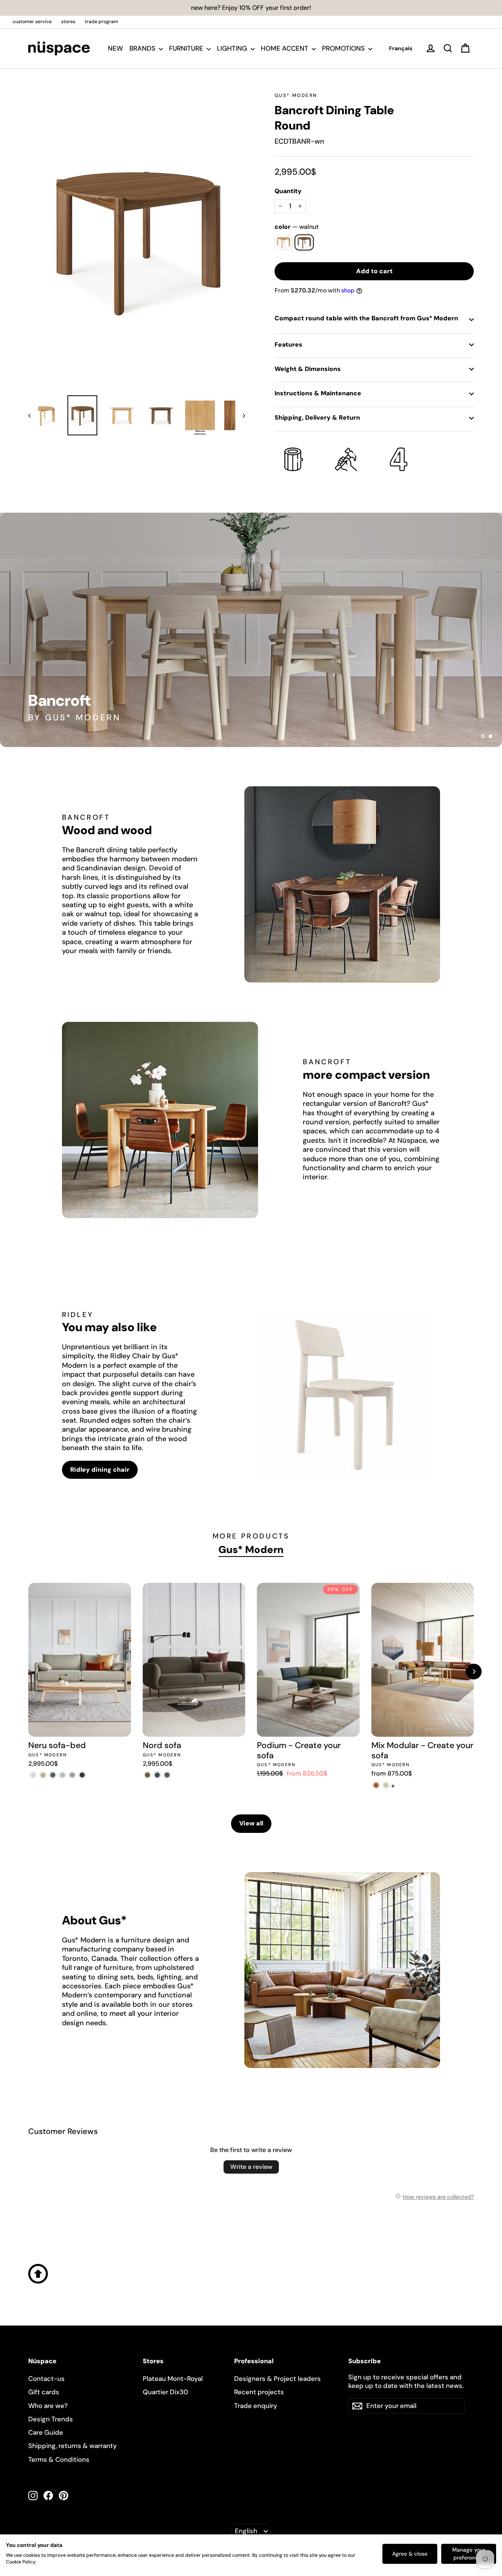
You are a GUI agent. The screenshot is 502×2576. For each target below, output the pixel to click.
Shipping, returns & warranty (73, 2446)
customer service (32, 22)
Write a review (251, 2167)
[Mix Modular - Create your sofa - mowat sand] (386, 1785)
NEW (115, 48)
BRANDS (143, 48)
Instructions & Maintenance (318, 393)
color (296, 227)
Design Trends (51, 2419)
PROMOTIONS (344, 48)
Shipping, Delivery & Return (317, 417)
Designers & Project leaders (277, 2379)
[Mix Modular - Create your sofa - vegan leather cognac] (376, 1785)
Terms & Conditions (59, 2459)
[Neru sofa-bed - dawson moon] (63, 1775)
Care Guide (46, 2432)
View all (251, 1823)
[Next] (474, 1672)
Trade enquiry (256, 2406)
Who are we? (48, 2406)
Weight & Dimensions (308, 369)
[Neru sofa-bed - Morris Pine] (53, 1775)
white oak (283, 242)
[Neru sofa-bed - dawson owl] (72, 1775)
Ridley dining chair (100, 1470)
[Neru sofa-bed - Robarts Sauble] (33, 1775)
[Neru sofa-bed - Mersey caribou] (43, 1775)
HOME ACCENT (285, 48)
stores (68, 22)
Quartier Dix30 (166, 2392)
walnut (304, 242)
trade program (101, 22)
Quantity (288, 191)
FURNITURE (187, 48)
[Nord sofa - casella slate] (157, 1775)
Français (401, 48)
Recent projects (259, 2392)
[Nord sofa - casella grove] (148, 1775)
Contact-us (46, 2379)
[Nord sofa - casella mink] (167, 1775)
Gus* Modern (296, 95)
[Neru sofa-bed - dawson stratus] (82, 1775)
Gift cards (44, 2392)
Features (288, 344)
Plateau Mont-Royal (173, 2379)
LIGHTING (233, 48)
